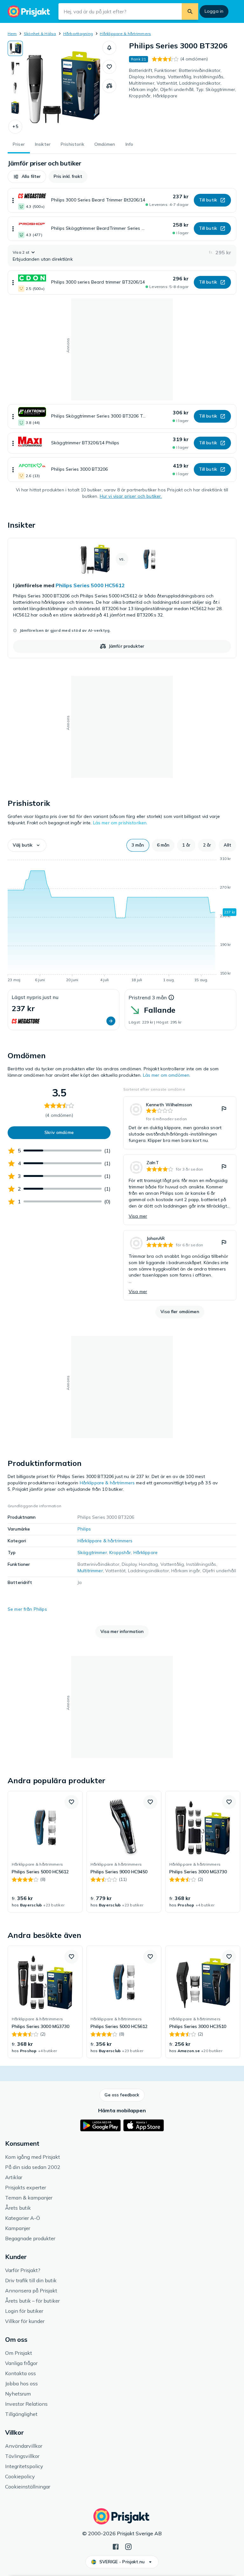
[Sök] (190, 11)
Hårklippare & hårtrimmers (125, 34)
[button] (15, 127)
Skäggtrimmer (92, 1552)
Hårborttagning (78, 34)
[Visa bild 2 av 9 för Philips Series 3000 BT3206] (15, 68)
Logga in (214, 11)
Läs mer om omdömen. (167, 1075)
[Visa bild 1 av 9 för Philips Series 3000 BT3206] (15, 48)
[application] (122, 920)
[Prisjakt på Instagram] (128, 2546)
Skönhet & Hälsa (40, 34)
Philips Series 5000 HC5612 (90, 585)
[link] (122, 598)
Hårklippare (146, 1552)
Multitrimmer (90, 1571)
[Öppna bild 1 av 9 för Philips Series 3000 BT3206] (63, 87)
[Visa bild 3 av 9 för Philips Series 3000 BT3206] (15, 88)
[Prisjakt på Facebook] (116, 2546)
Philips (84, 1529)
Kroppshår (120, 1552)
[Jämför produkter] (109, 86)
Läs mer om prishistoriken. (120, 823)
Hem (12, 34)
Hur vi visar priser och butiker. (131, 496)
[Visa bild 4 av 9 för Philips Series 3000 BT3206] (15, 108)
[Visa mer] (13, 200)
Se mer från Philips (27, 1609)
